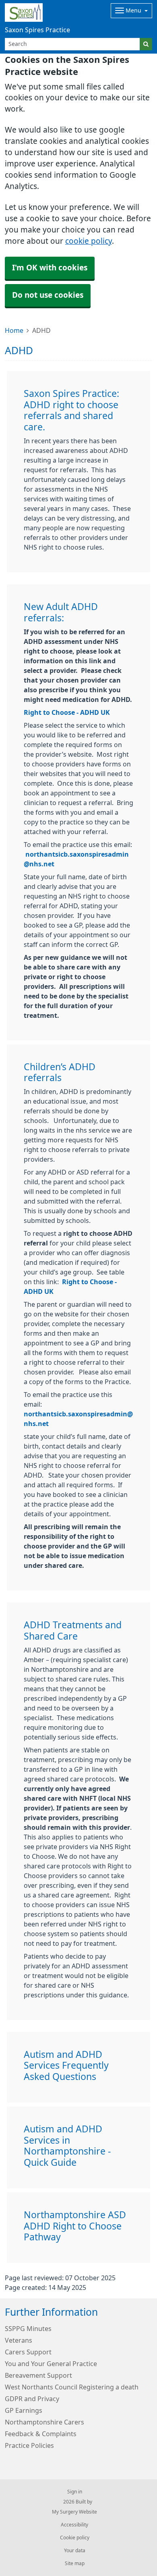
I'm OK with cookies (50, 268)
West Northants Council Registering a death (72, 2387)
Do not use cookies (48, 295)
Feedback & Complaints (41, 2434)
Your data (75, 2551)
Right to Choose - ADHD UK (67, 712)
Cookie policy (75, 2538)
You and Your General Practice (51, 2364)
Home (14, 330)
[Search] (146, 44)
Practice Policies (29, 2445)
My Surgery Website (74, 2512)
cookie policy (89, 241)
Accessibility (74, 2525)
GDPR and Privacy (32, 2399)
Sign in (75, 2492)
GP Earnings (24, 2410)
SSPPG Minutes (28, 2329)
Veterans (19, 2340)
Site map (75, 2564)
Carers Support (28, 2352)
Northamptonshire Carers (44, 2422)
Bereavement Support (38, 2375)
